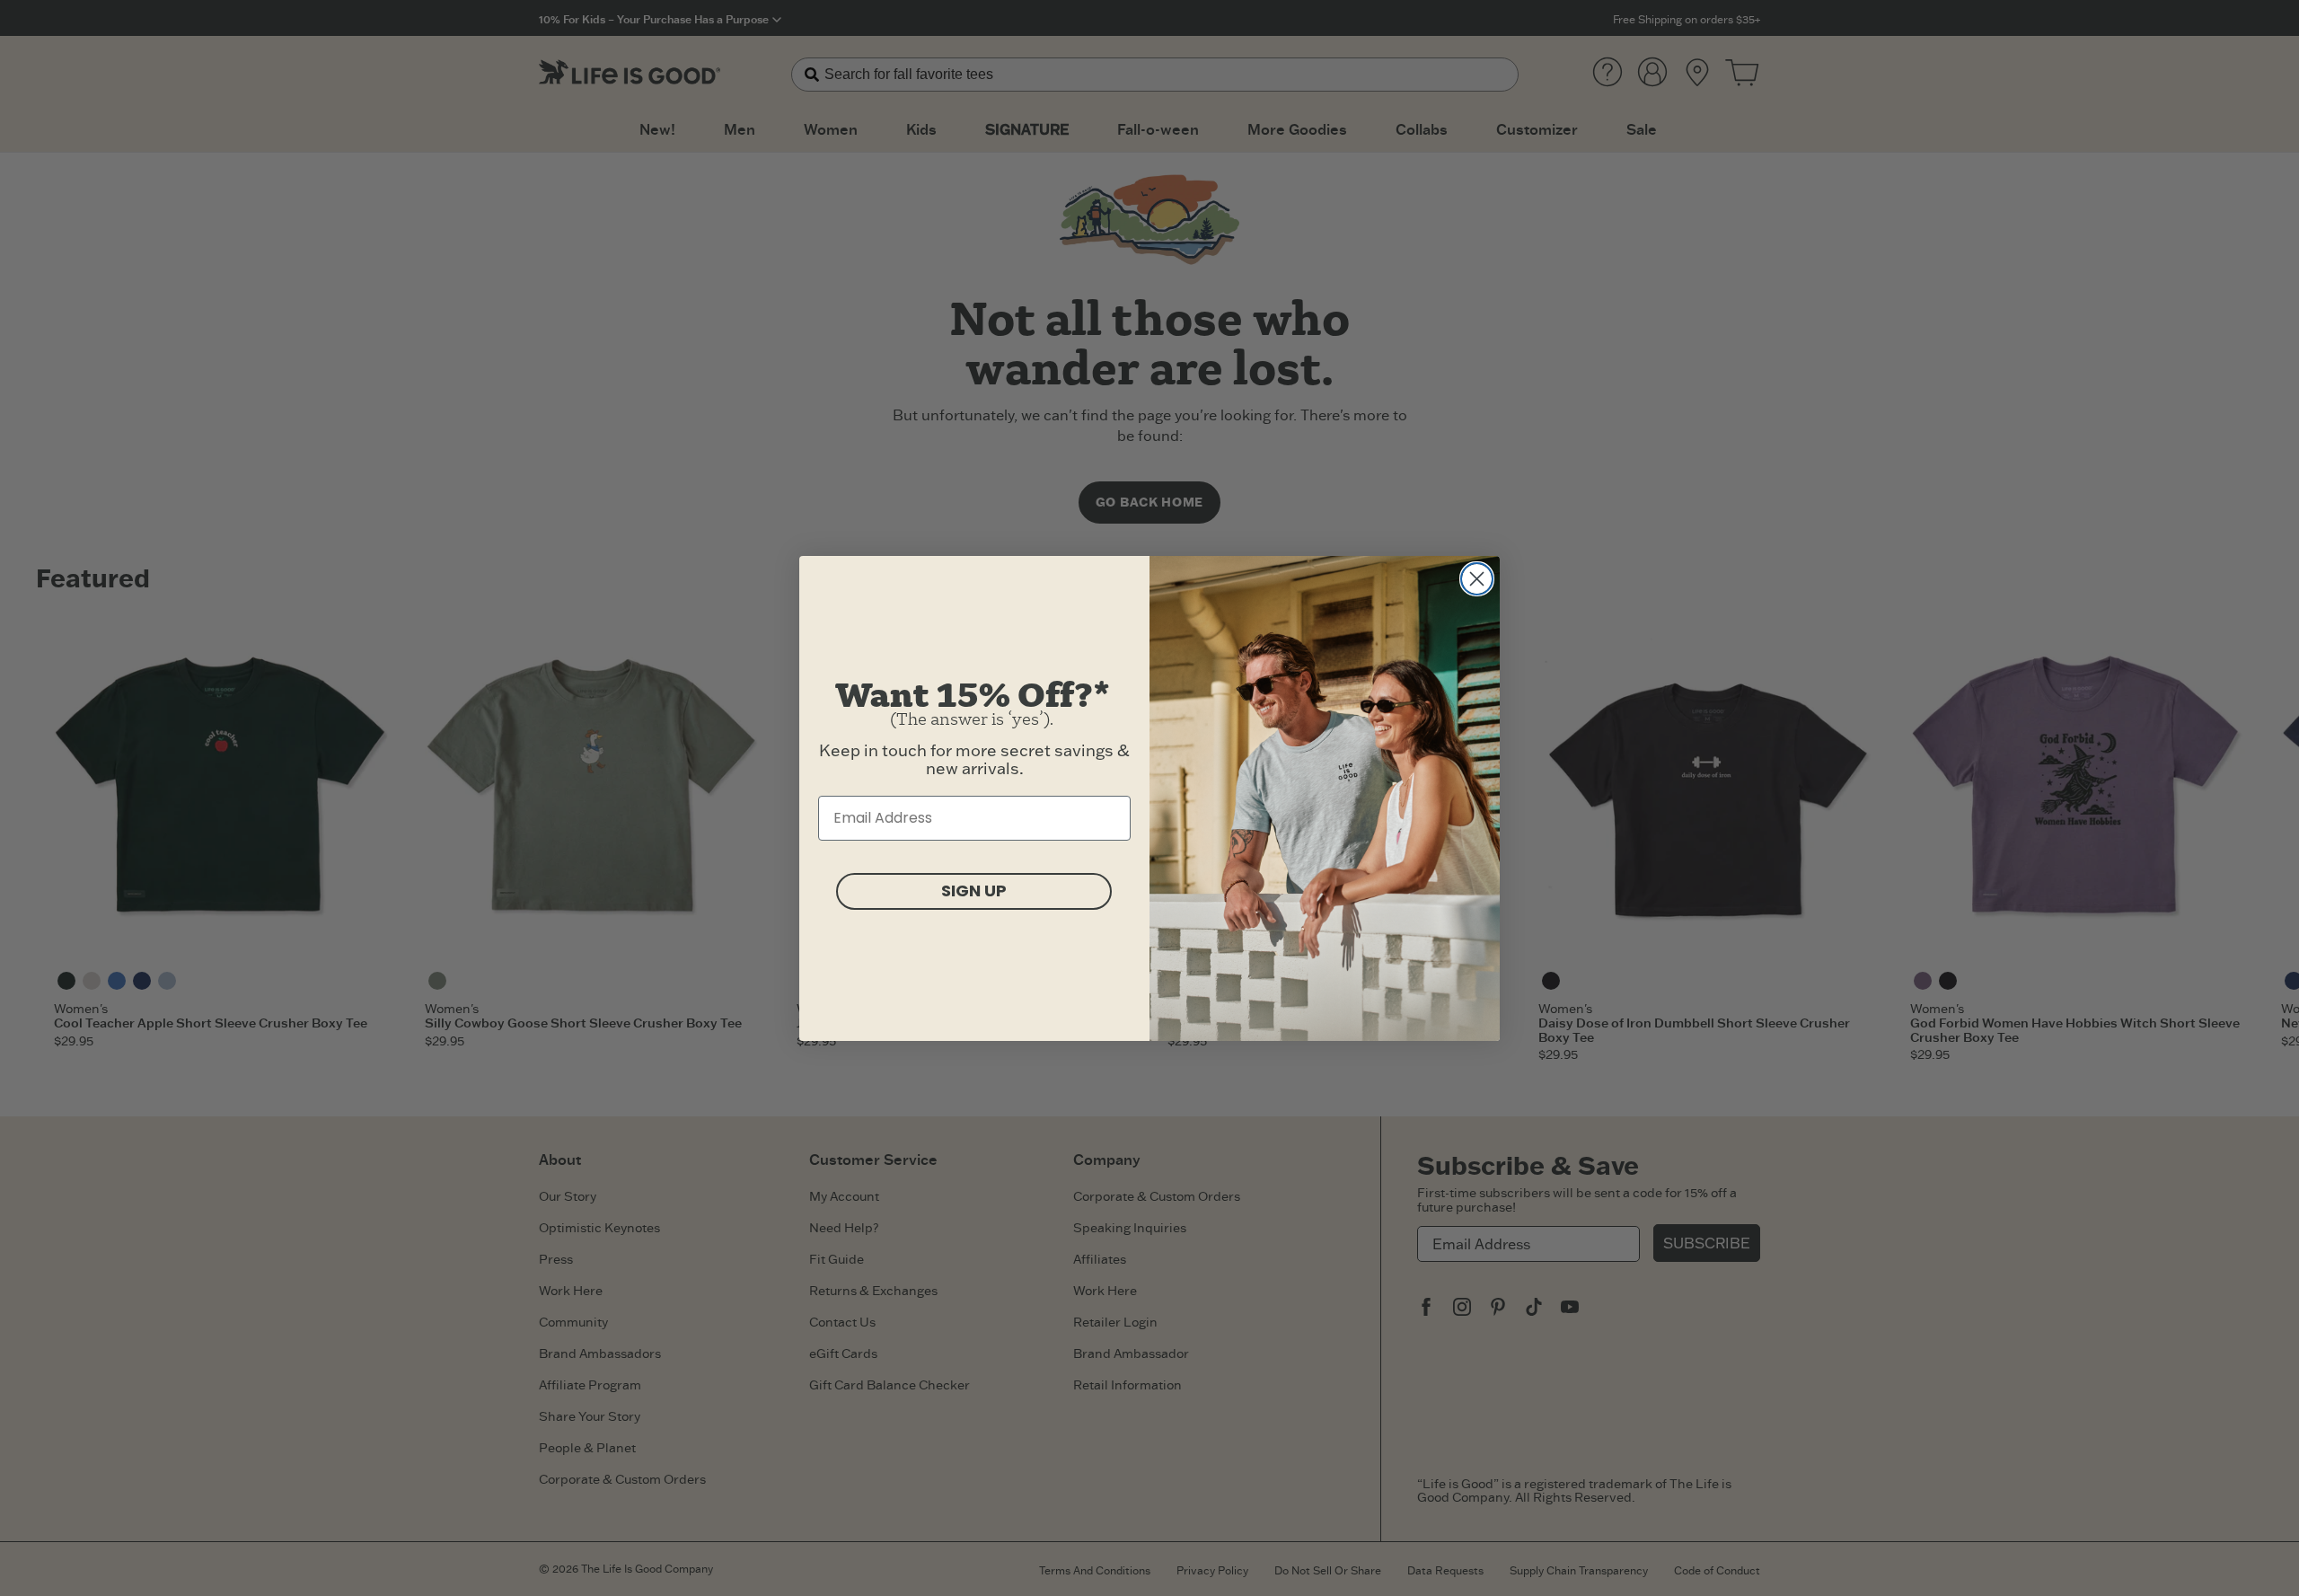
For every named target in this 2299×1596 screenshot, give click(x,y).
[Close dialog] (1477, 579)
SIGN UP (974, 891)
